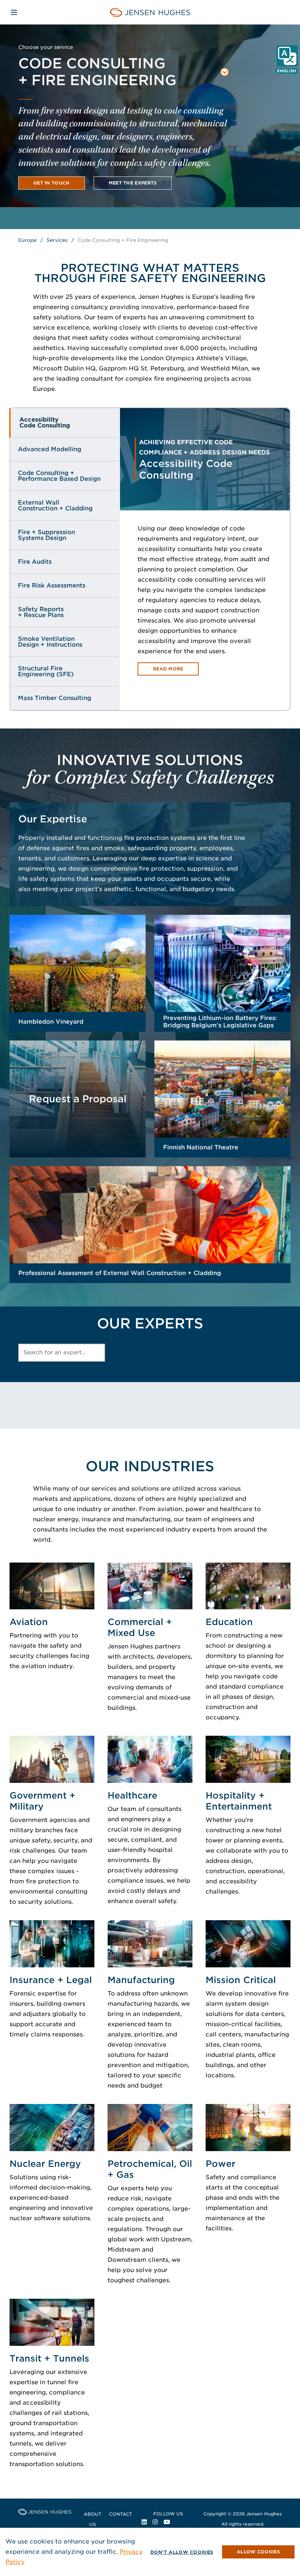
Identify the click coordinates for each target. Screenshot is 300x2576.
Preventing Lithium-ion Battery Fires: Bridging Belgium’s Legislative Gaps (220, 1022)
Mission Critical (241, 1980)
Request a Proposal (78, 1099)
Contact (121, 2514)
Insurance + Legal (51, 1980)
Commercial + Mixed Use (140, 1627)
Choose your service (46, 47)
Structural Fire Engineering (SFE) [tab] (46, 671)
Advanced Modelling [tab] (50, 449)
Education (229, 1622)
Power (220, 2164)
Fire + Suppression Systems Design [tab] (46, 535)
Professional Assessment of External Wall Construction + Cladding (120, 1273)
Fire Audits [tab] (35, 562)
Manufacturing (141, 1980)
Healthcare (132, 1795)
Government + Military (42, 1801)
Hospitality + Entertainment (239, 1801)
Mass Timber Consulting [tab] (55, 698)
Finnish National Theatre (201, 1147)
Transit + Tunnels (49, 2358)
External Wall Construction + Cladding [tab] (55, 505)
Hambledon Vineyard (51, 1022)
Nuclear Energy (45, 2164)
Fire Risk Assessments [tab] (52, 585)
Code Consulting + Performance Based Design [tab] (59, 476)
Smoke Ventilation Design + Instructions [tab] (50, 642)
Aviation (29, 1622)
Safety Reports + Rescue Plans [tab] (41, 612)
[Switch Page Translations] (287, 56)
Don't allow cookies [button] (182, 2552)
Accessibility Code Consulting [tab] (45, 423)
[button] (124, 73)
